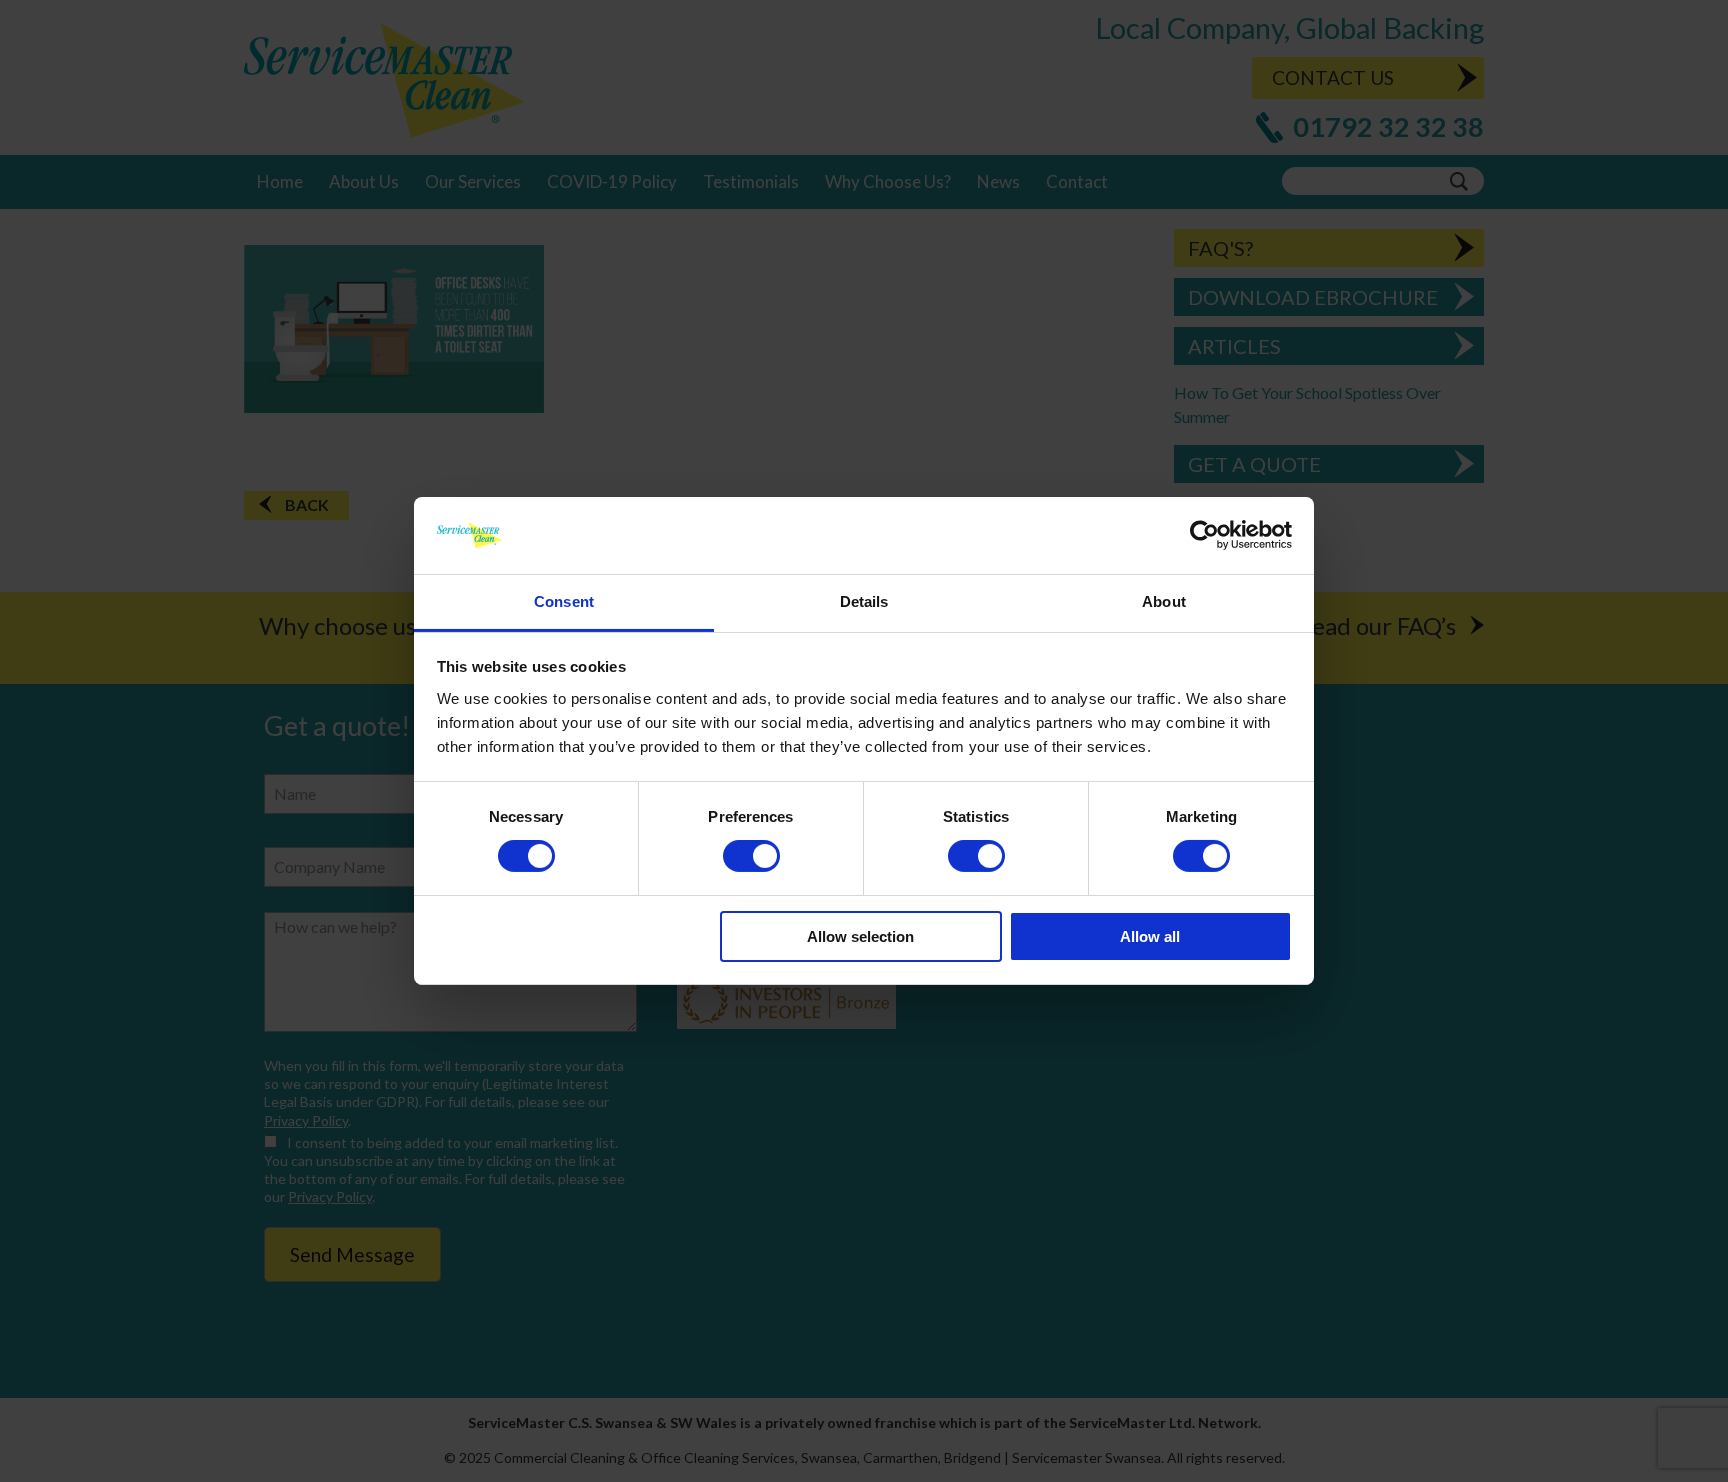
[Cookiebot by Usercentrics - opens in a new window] (1204, 535)
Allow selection (860, 936)
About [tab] (1164, 601)
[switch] (751, 856)
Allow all (1150, 936)
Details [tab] (864, 601)
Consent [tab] (564, 601)
